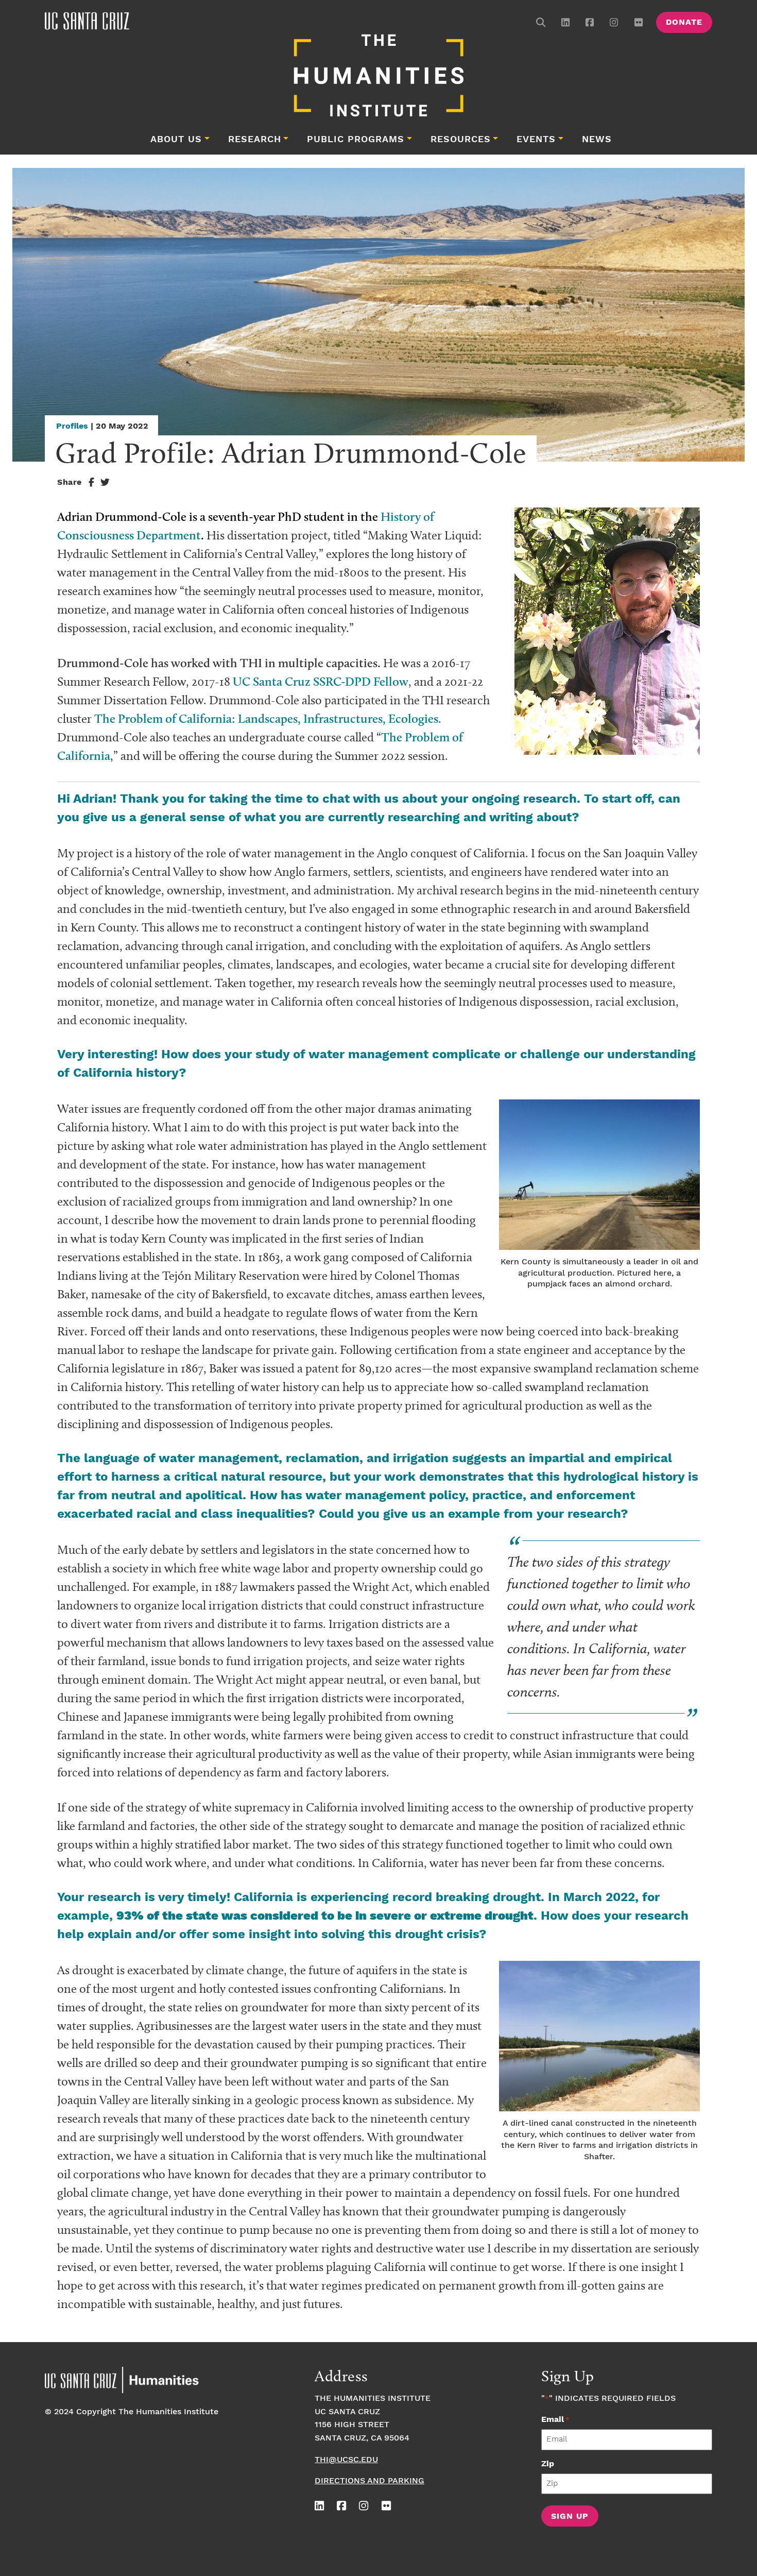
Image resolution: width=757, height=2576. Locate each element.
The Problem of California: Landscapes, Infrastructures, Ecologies (266, 718)
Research (255, 140)
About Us (176, 140)
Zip (548, 2464)
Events (536, 140)
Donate (684, 22)
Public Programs (356, 140)
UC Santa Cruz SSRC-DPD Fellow (321, 681)
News (597, 140)
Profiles (72, 426)
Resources (461, 140)
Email (555, 2420)
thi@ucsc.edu (346, 2460)
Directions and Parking (369, 2481)
